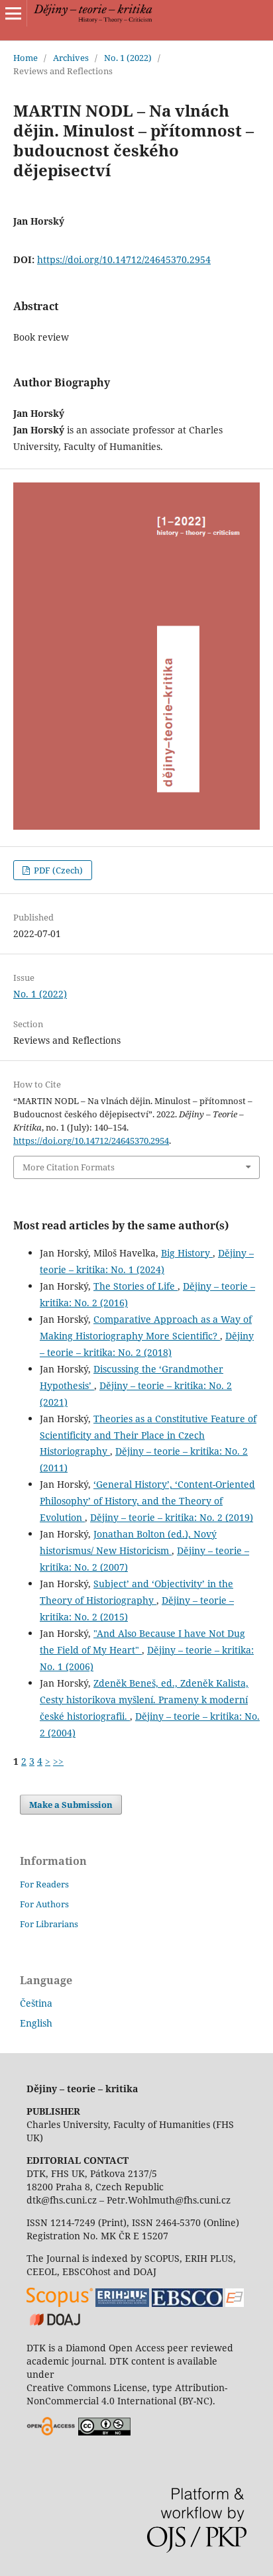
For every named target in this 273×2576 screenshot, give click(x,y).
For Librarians (49, 1924)
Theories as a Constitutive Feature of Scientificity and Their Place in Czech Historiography (148, 1435)
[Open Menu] (13, 13)
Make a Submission (71, 1805)
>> (58, 1761)
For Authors (44, 1904)
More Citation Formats (69, 1167)
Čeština (36, 2003)
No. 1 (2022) (128, 58)
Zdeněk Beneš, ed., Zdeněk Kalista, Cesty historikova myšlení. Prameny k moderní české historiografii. (144, 1700)
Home (26, 58)
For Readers (44, 1884)
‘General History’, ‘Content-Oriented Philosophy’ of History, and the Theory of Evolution (147, 1501)
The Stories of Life (136, 1286)
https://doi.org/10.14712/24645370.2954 (124, 259)
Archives (71, 58)
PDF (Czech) (57, 870)
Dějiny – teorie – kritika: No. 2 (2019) (172, 1517)
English (36, 2023)
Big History (187, 1253)
